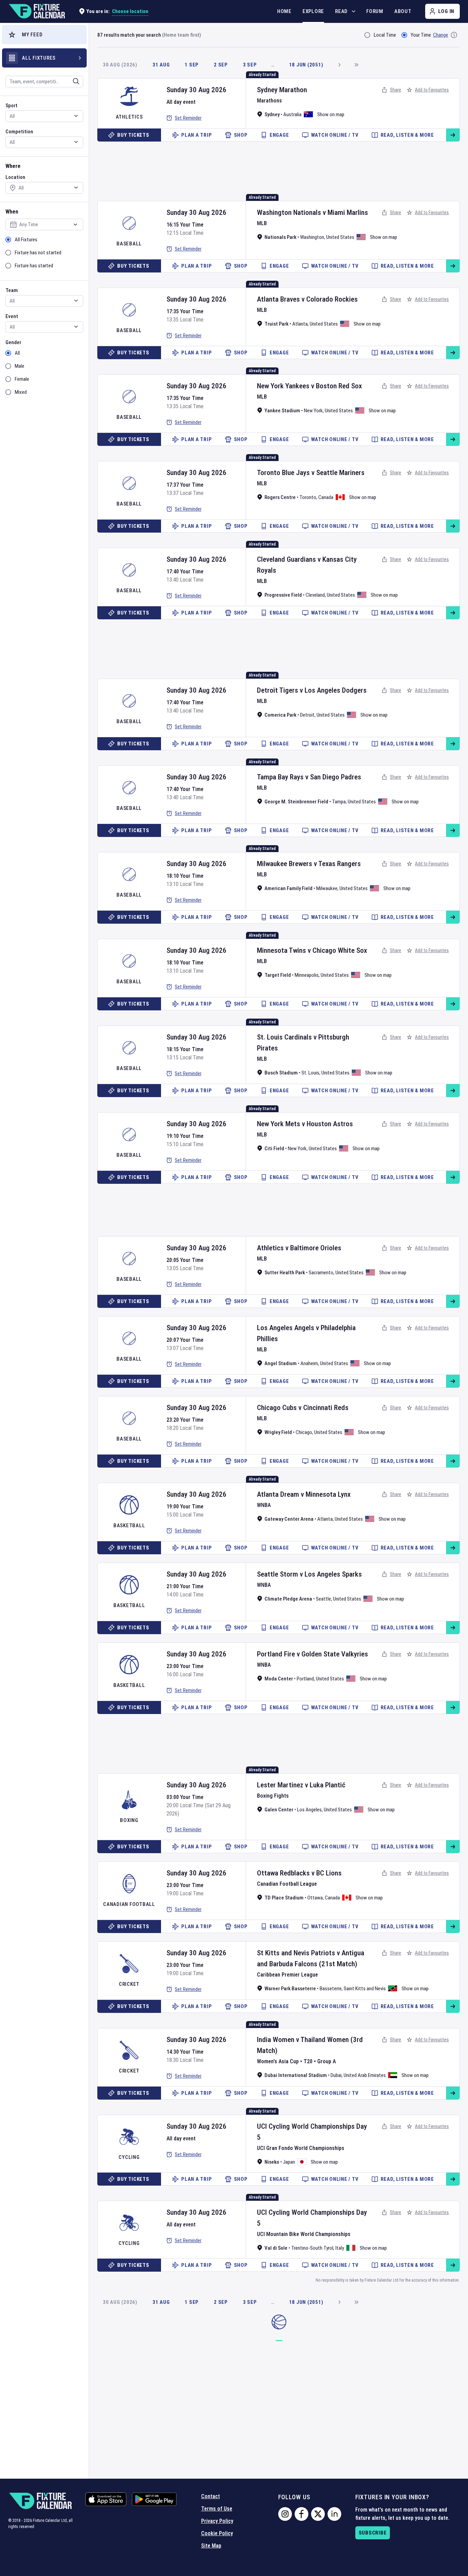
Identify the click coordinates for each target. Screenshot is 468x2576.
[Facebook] (301, 2514)
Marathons (269, 101)
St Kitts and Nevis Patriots (296, 1953)
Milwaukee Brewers (285, 864)
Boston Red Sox (339, 386)
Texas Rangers (340, 864)
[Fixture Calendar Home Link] (37, 11)
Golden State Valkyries (335, 1654)
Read (341, 11)
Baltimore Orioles (316, 1248)
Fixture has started (34, 266)
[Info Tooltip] (454, 35)
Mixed (21, 392)
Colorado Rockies (332, 299)
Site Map (211, 2546)
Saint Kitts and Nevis (365, 1989)
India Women (276, 2040)
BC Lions (329, 1873)
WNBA (264, 1505)
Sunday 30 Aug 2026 (196, 90)
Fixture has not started (38, 253)
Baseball (129, 244)
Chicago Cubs (277, 1408)
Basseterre (331, 1989)
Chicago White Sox (340, 950)
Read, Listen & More (407, 135)
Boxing (129, 1820)
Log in (446, 11)
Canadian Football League (287, 1884)
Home (284, 11)
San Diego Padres (336, 777)
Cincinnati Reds (326, 1408)
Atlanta (300, 324)
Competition (19, 132)
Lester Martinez (280, 1785)
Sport (11, 106)
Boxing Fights (273, 1796)
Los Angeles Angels (286, 1328)
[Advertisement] (279, 165)
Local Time (385, 35)
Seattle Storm (278, 1574)
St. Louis (310, 1073)
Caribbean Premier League (287, 1975)
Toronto (308, 497)
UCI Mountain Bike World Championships (304, 2234)
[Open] (76, 81)
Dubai (336, 2075)
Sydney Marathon (282, 90)
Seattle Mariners (340, 473)
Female (22, 379)
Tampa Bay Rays (280, 777)
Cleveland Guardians (286, 559)
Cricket (129, 1984)
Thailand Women (325, 2040)
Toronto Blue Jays (283, 473)
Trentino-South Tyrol (312, 2248)
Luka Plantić (328, 1785)
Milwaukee (327, 888)
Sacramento (321, 1273)
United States (340, 237)
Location (15, 177)
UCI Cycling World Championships (306, 2126)
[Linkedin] (334, 2514)
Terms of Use (217, 2509)
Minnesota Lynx (328, 1494)
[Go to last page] (356, 65)
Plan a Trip (196, 135)
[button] (44, 35)
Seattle (323, 1599)
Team (12, 290)
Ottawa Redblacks (283, 1873)
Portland (305, 1679)
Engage (279, 135)
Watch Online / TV (335, 135)
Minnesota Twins (281, 950)
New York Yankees (283, 386)
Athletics (129, 117)
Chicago (304, 1432)
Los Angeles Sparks (333, 1574)
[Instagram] (285, 2514)
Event (12, 316)
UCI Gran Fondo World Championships (301, 2148)
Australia (292, 114)
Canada (326, 497)
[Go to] (453, 135)
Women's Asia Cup (278, 2061)
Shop (241, 135)
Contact (211, 2496)
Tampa (339, 802)
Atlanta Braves (278, 299)
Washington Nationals (289, 212)
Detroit (307, 715)
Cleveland (315, 595)
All (17, 353)
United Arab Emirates (365, 2075)
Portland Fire (276, 1654)
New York (313, 411)
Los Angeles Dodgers (336, 690)
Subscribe (373, 2533)
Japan (289, 2162)
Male (20, 366)
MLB (262, 223)
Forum (375, 11)
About (403, 11)
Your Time (421, 35)
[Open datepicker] (75, 224)
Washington (312, 237)
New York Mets (279, 1124)
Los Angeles (309, 1810)
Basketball (129, 1526)
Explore (313, 11)
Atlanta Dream (278, 1494)
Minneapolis (307, 975)
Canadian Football (129, 1904)
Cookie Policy (217, 2533)
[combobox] (35, 82)
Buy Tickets (133, 135)
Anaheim (309, 1363)
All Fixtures (26, 240)
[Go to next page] (339, 65)
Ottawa (315, 1898)
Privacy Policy (217, 2521)
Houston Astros (330, 1124)
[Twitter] (318, 2514)
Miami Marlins (348, 212)
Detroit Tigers (278, 690)
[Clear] (72, 81)
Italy (340, 2248)
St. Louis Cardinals (284, 1037)
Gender (13, 342)
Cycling (129, 2157)
